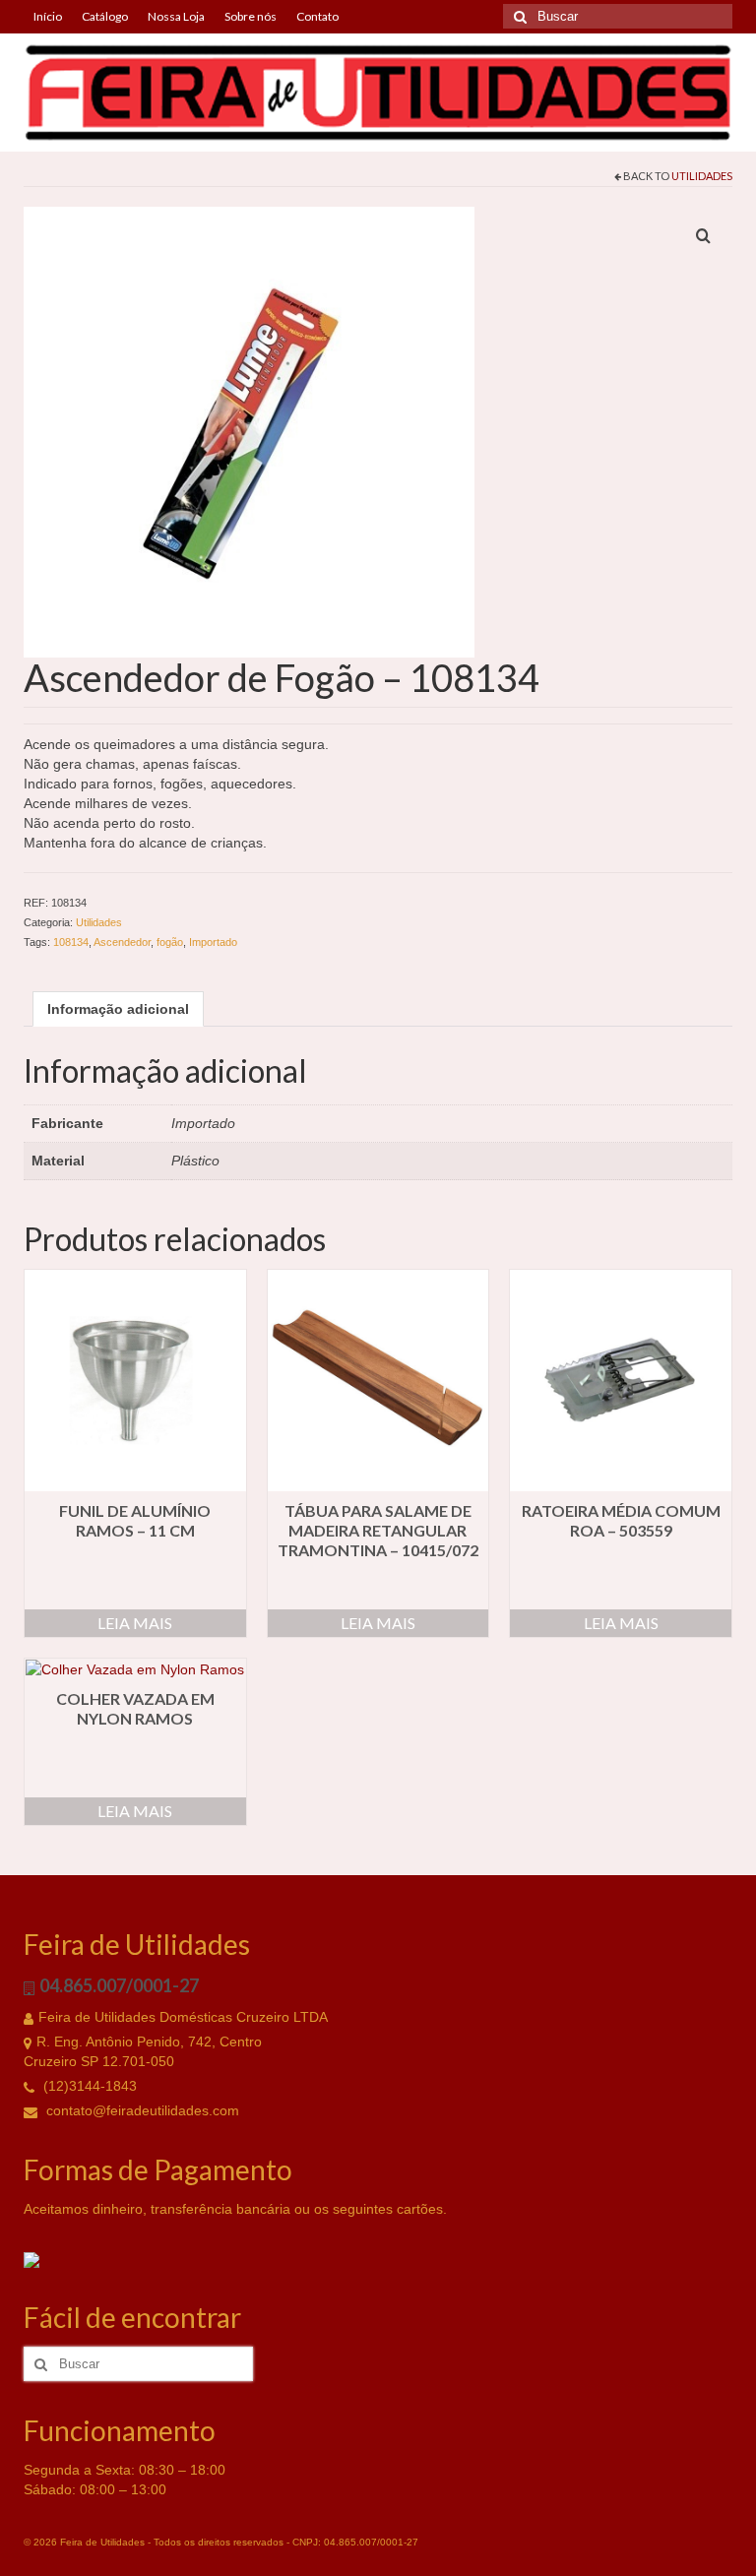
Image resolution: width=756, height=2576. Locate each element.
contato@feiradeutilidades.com (141, 2110)
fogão (170, 942)
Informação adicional (118, 1009)
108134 (71, 942)
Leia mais (135, 1623)
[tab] (118, 1009)
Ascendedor (122, 942)
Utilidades (702, 176)
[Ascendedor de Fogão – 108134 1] (249, 431)
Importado (213, 942)
